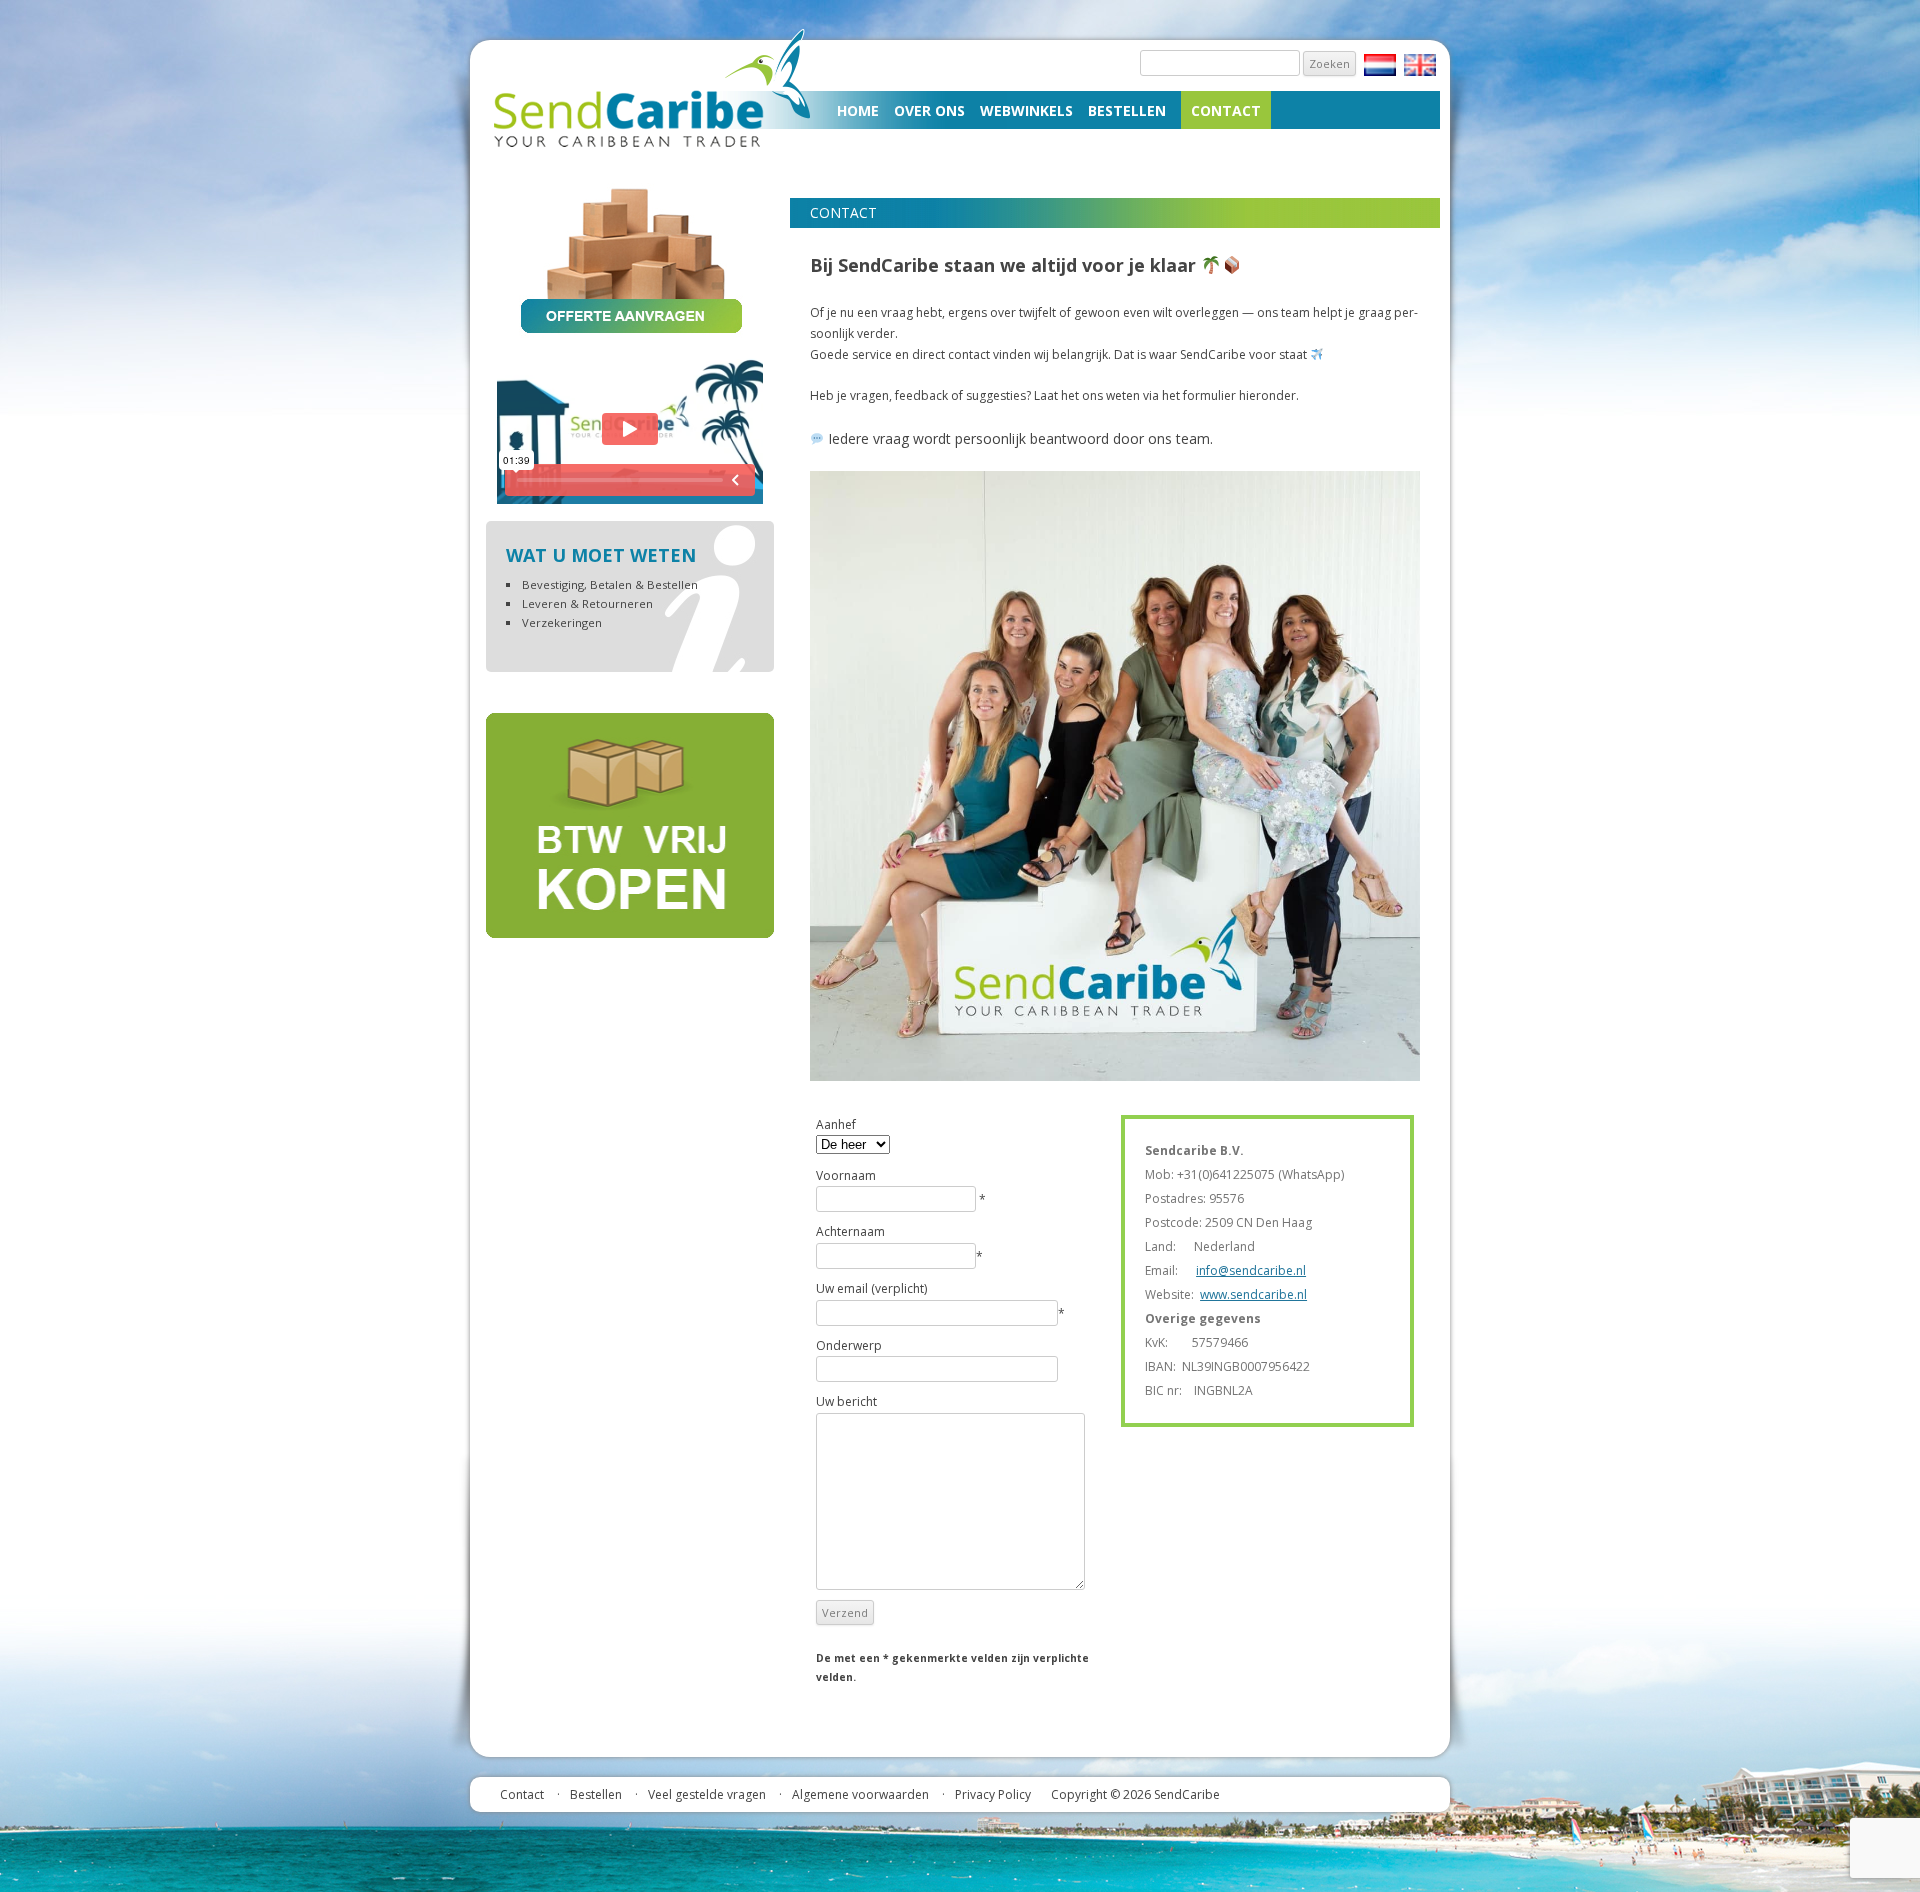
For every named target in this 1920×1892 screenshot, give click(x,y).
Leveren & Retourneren (587, 603)
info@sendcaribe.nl (1251, 1270)
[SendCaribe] (657, 151)
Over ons (929, 110)
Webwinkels (1026, 110)
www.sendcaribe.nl (1253, 1294)
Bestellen (1127, 110)
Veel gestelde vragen (707, 1794)
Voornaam (846, 1175)
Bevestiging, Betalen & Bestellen (610, 584)
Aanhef (836, 1124)
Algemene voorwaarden (860, 1794)
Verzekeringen (562, 622)
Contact (1226, 110)
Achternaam (850, 1231)
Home (858, 110)
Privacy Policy (993, 1794)
